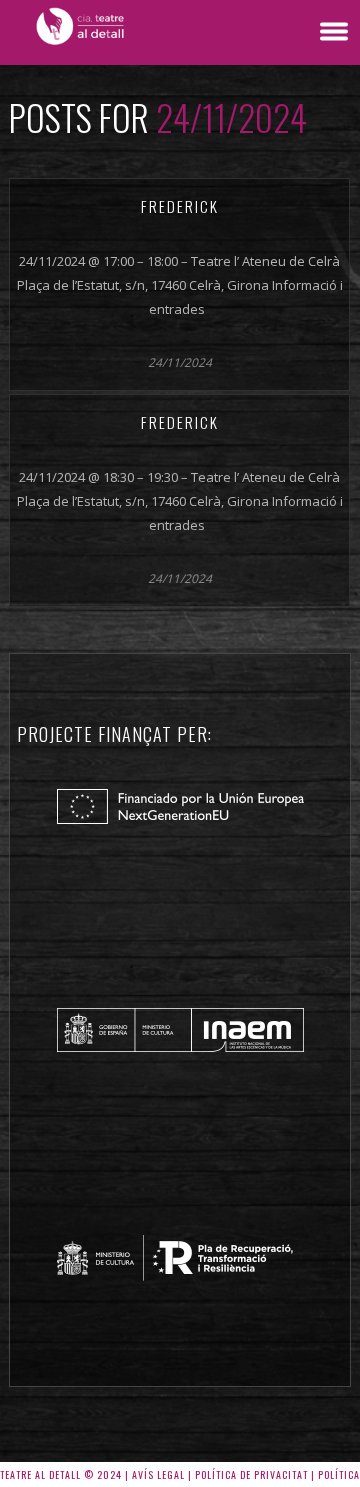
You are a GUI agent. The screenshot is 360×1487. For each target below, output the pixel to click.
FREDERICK (180, 206)
